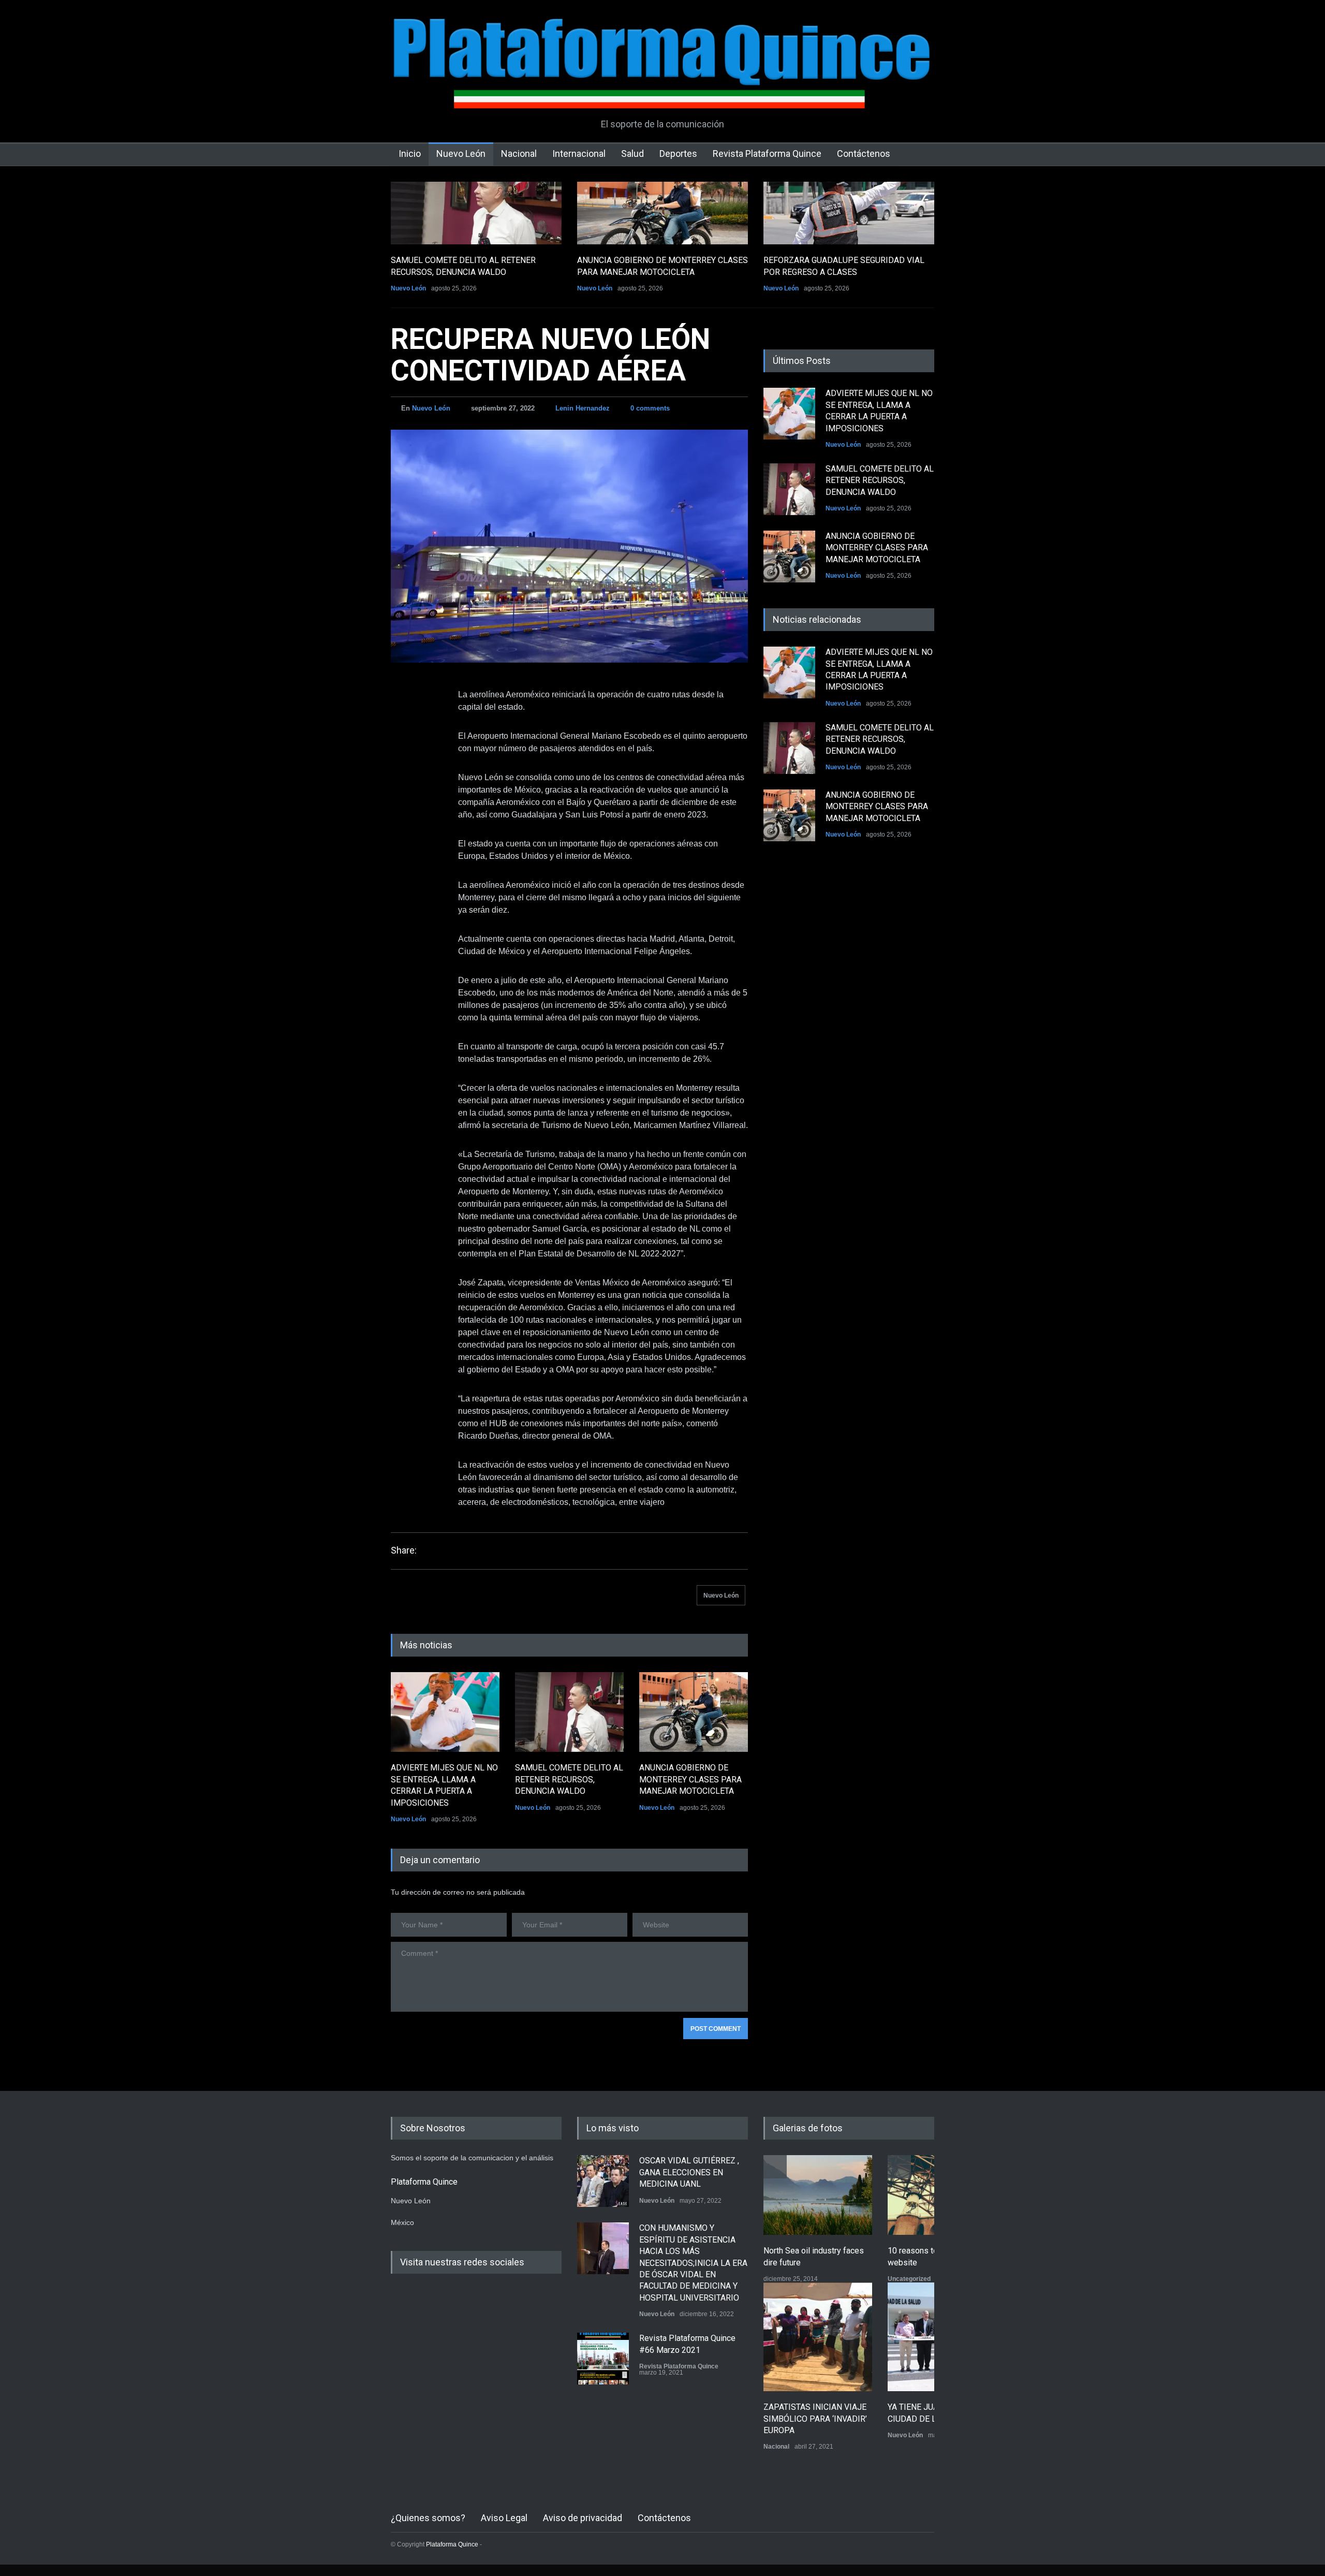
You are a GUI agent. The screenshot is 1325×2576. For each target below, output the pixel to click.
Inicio (410, 153)
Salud (632, 153)
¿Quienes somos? (428, 2518)
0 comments (650, 408)
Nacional (519, 153)
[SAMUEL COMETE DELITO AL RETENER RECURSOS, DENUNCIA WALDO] (476, 213)
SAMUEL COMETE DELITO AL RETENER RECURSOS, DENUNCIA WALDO (569, 1779)
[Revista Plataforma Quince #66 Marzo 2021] (603, 2359)
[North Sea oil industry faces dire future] (818, 2195)
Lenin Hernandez (583, 408)
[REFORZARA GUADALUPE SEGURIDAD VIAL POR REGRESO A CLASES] (849, 213)
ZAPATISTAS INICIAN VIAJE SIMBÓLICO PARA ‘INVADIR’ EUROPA (815, 2419)
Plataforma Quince (452, 2544)
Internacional (579, 153)
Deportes (678, 153)
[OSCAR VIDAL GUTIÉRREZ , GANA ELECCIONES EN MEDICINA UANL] (603, 2181)
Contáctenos (864, 153)
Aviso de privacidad (583, 2518)
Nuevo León (461, 153)
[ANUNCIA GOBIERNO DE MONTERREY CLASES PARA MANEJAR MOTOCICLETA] (662, 213)
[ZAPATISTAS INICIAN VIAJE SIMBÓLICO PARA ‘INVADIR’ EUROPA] (818, 2337)
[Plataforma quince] (662, 93)
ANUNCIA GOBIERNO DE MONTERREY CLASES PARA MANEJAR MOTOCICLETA (690, 1779)
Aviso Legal (504, 2518)
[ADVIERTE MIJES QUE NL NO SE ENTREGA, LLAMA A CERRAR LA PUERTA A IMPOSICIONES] (445, 1712)
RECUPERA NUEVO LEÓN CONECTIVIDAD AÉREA (550, 355)
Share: (404, 1550)
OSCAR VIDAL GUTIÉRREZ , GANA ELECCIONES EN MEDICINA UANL (689, 2172)
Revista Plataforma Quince (767, 153)
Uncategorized (909, 2279)
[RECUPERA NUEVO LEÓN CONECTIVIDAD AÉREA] (569, 546)
